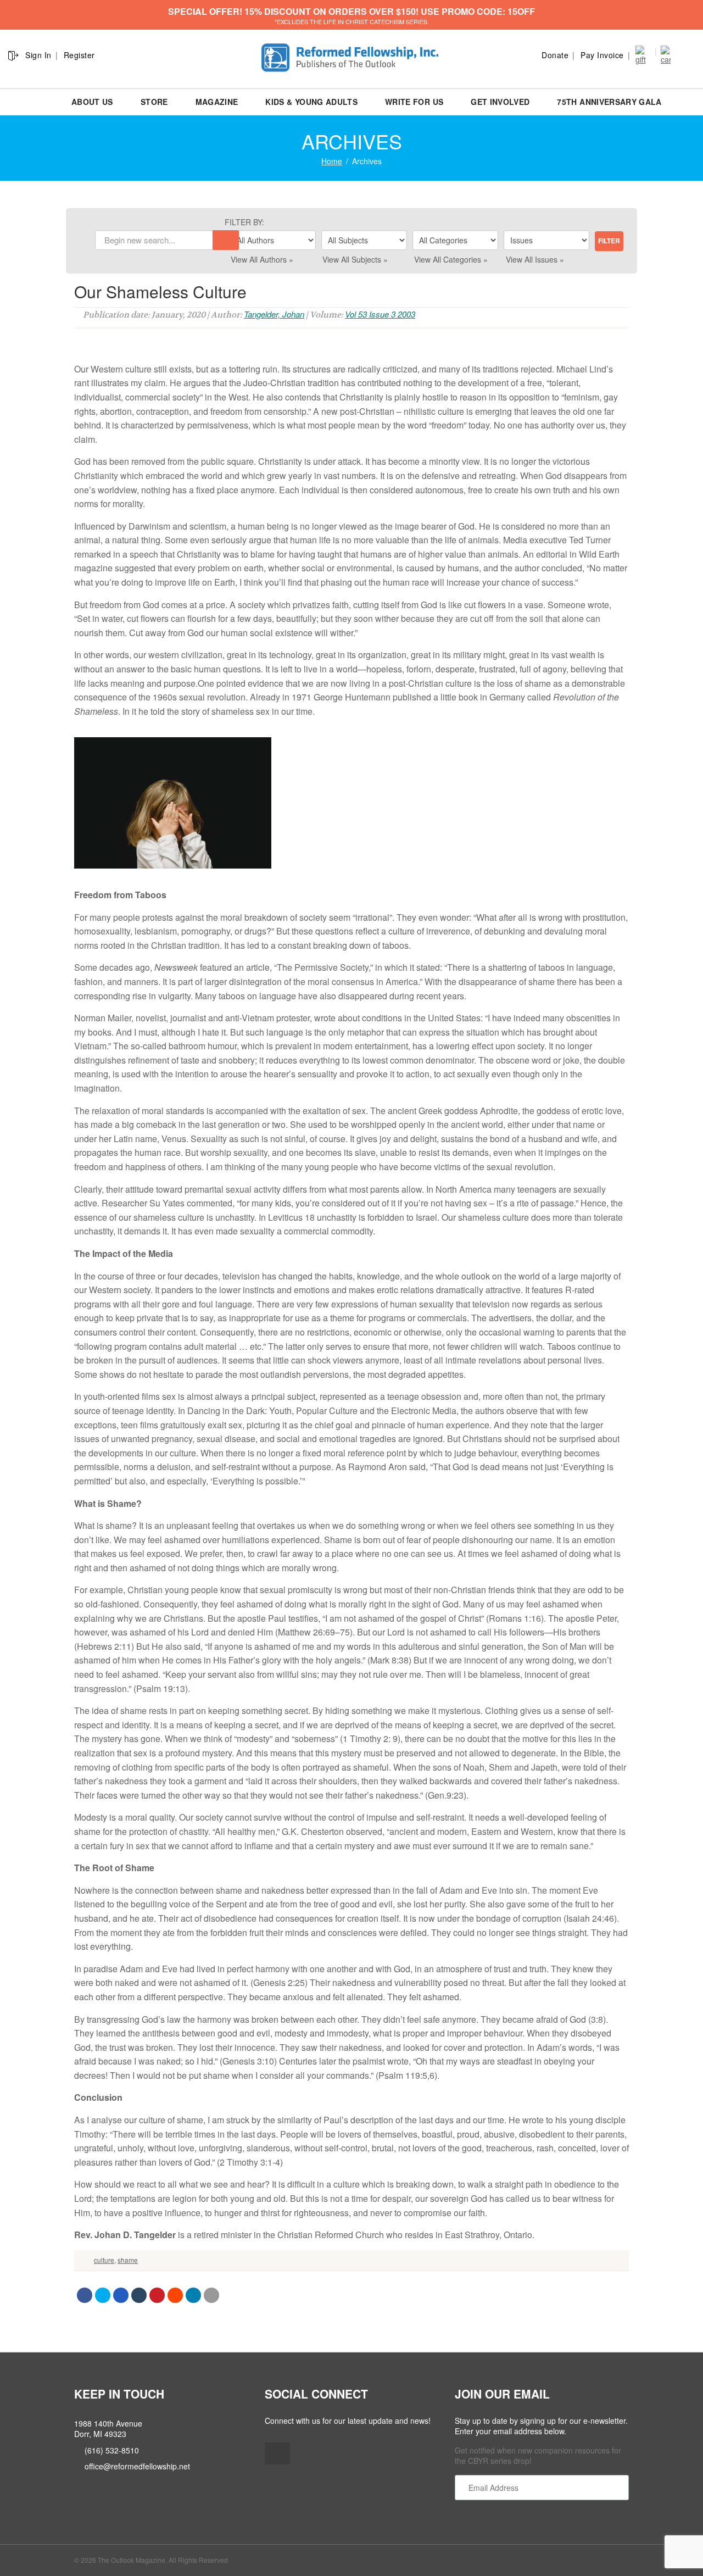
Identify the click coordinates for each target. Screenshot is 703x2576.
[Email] (211, 2295)
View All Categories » (451, 259)
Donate (555, 55)
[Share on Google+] (121, 2295)
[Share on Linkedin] (193, 2295)
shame (128, 2260)
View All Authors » (262, 259)
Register (79, 55)
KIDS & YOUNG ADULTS (311, 102)
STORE (154, 102)
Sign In (38, 55)
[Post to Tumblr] (139, 2295)
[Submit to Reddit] (175, 2295)
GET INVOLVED (500, 102)
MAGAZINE (217, 102)
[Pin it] (157, 2295)
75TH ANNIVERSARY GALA (609, 102)
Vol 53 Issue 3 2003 (380, 314)
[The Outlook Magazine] (352, 58)
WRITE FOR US (414, 102)
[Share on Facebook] (85, 2295)
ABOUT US (92, 102)
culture (104, 2260)
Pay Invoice (602, 55)
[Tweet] (103, 2295)
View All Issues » (535, 259)
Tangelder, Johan (274, 314)
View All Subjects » (355, 259)
